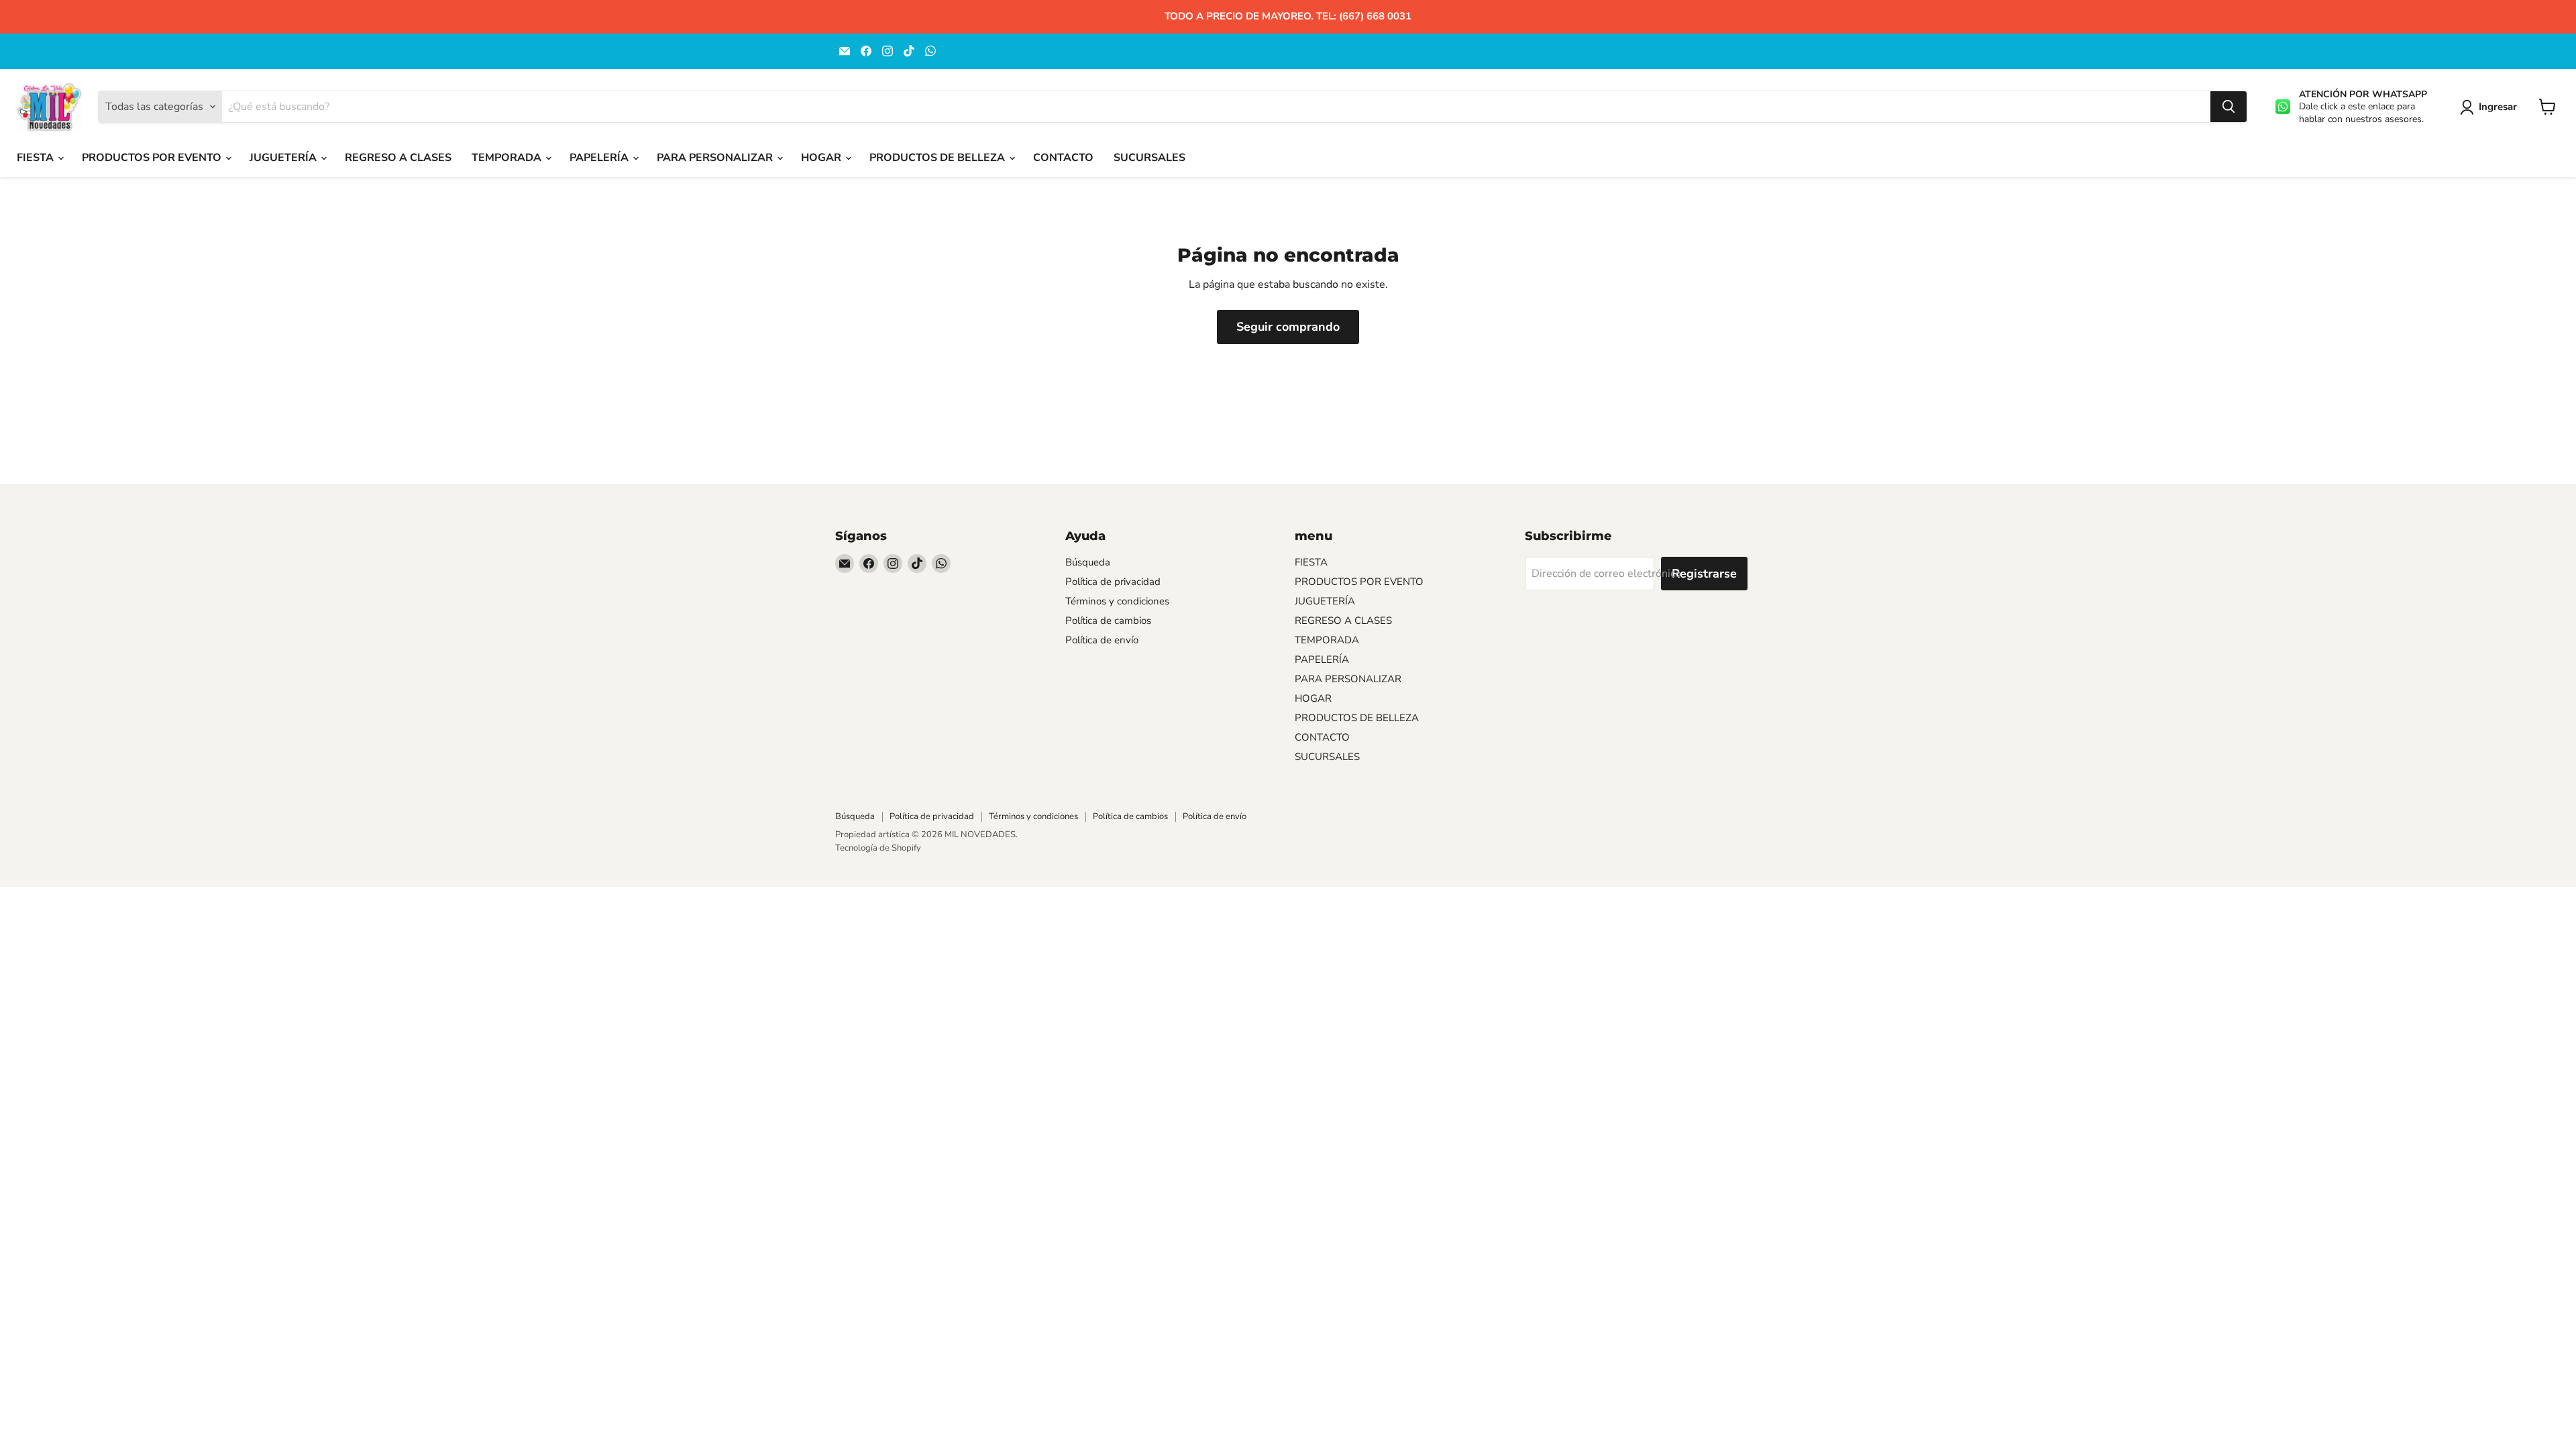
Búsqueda (1088, 562)
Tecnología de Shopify (878, 848)
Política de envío (1102, 640)
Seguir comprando (1288, 327)
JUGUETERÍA (284, 158)
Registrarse (1704, 574)
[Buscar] (2229, 107)
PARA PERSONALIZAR (716, 158)
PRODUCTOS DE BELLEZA (938, 158)
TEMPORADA (508, 158)
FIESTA (37, 158)
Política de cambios (1108, 621)
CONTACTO (1063, 158)
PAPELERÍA (600, 158)
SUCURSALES (1149, 158)
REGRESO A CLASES (398, 158)
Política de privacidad (1113, 582)
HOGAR (822, 158)
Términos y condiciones (1117, 601)
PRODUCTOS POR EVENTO (153, 158)
